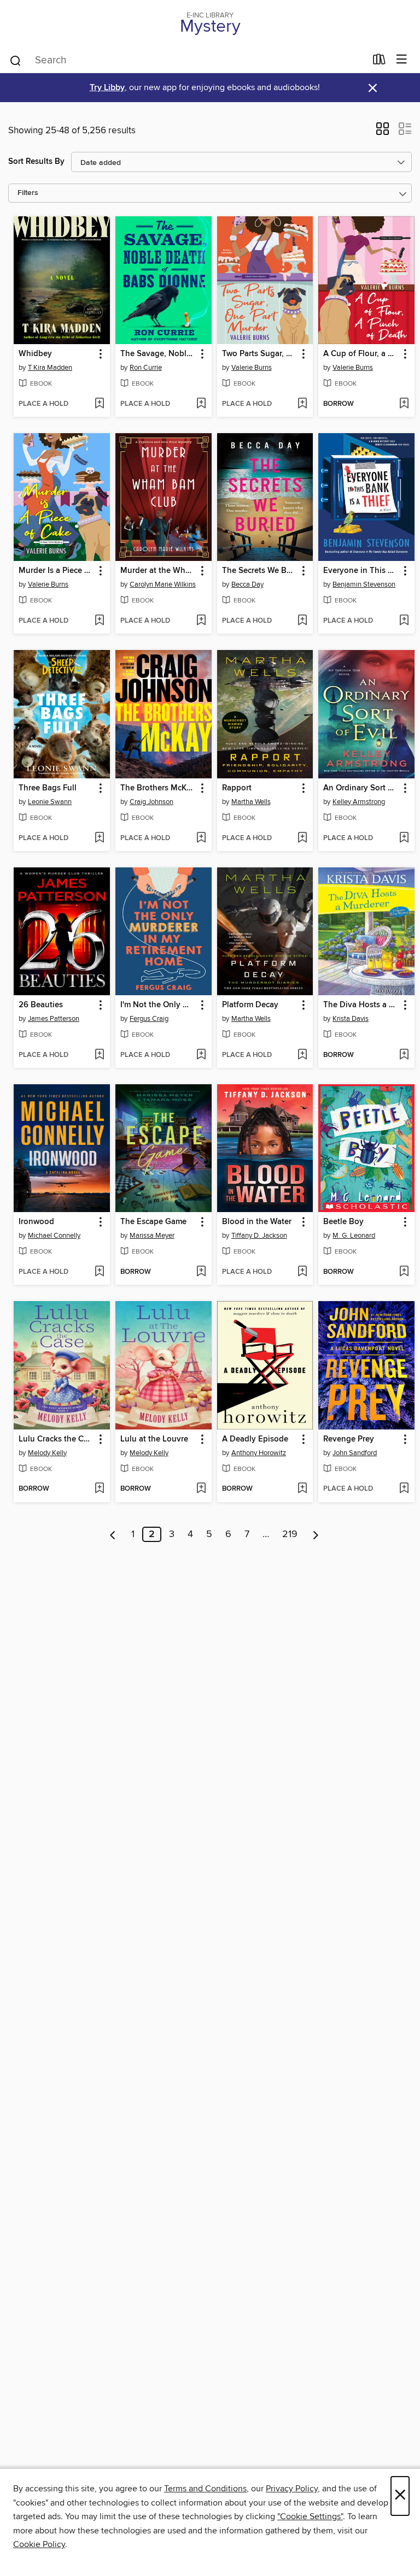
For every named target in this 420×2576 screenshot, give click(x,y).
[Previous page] (113, 1534)
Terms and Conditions (205, 2489)
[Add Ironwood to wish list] (99, 1272)
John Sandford (355, 1453)
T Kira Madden (50, 368)
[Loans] (379, 62)
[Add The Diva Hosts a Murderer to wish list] (404, 1055)
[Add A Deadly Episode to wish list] (302, 1489)
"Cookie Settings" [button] (310, 2516)
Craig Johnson (151, 802)
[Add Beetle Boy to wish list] (404, 1272)
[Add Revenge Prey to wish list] (404, 1489)
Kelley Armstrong (359, 802)
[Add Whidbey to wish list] (99, 404)
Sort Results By (36, 161)
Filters (28, 193)
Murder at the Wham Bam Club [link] (158, 571)
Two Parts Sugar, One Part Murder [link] (260, 354)
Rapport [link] (237, 788)
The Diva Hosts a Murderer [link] (361, 1005)
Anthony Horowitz (259, 1453)
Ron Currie (146, 368)
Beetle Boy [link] (343, 1222)
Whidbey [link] (35, 354)
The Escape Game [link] (153, 1222)
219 (290, 1534)
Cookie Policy (39, 2544)
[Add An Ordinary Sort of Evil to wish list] (404, 838)
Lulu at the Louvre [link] (154, 1439)
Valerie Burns (252, 368)
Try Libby (107, 88)
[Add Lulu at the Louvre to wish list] (201, 1489)
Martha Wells (251, 802)
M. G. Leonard (354, 1236)
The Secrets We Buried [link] (260, 571)
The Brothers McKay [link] (158, 788)
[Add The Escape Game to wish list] (201, 1272)
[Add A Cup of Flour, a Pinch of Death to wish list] (404, 404)
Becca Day (247, 584)
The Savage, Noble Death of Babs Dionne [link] (158, 354)
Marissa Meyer (152, 1236)
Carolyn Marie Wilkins (163, 584)
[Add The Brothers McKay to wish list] (201, 838)
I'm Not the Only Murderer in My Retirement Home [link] (158, 1005)
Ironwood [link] (36, 1222)
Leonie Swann (50, 802)
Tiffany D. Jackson (259, 1236)
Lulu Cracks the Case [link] (57, 1439)
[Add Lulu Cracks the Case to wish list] (99, 1489)
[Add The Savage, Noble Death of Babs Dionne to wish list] (201, 404)
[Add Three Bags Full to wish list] (99, 838)
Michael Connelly (54, 1236)
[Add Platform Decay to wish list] (302, 1055)
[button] (383, 132)
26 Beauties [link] (41, 1005)
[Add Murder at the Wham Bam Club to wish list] (201, 621)
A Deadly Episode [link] (255, 1439)
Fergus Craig (149, 1019)
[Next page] (316, 1534)
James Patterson (54, 1019)
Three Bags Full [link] (48, 788)
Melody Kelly (47, 1453)
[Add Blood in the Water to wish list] (302, 1272)
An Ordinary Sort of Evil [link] (361, 788)
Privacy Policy (292, 2489)
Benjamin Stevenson (364, 584)
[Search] (16, 60)
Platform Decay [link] (250, 1005)
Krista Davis (351, 1019)
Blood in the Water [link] (257, 1222)
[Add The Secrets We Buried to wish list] (302, 621)
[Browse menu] (402, 60)
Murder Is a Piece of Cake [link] (57, 571)
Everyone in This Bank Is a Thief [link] (361, 571)
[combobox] (187, 61)
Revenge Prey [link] (349, 1439)
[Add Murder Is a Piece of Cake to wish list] (99, 621)
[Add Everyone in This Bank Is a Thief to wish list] (404, 621)
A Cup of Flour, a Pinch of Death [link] (361, 354)
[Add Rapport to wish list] (302, 838)
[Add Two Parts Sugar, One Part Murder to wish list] (302, 404)
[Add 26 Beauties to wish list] (99, 1055)
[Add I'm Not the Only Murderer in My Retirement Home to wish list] (201, 1055)
